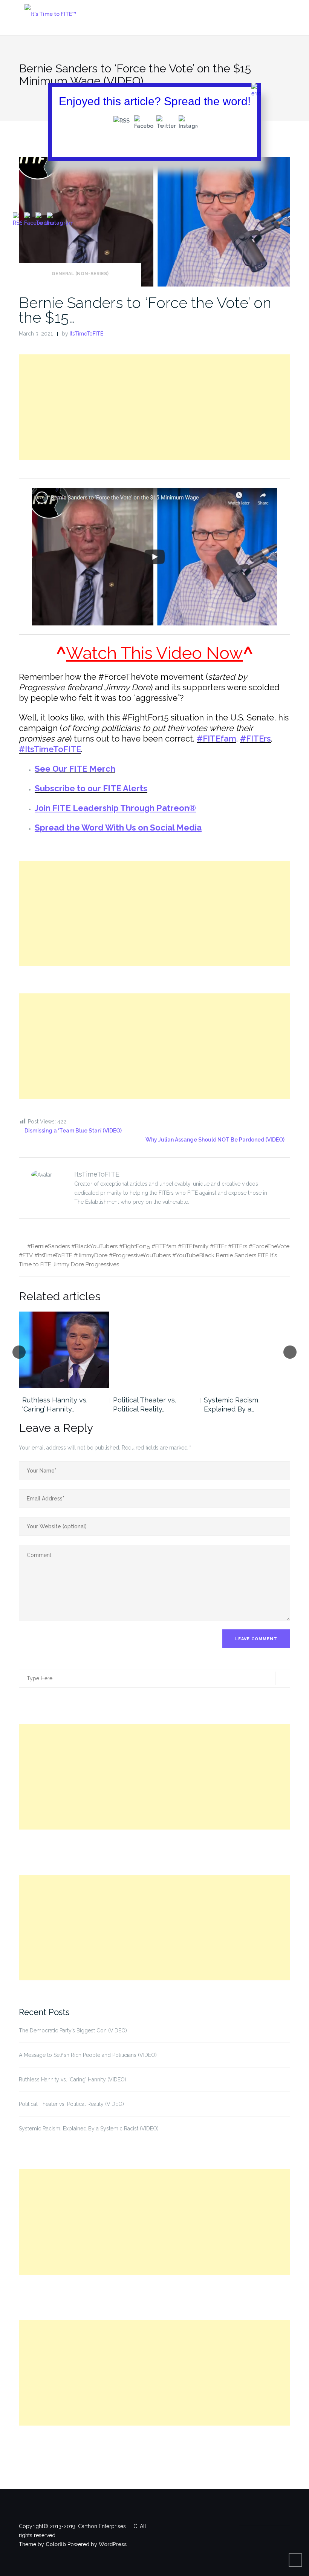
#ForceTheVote (269, 1246)
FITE (263, 1255)
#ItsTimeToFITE (50, 749)
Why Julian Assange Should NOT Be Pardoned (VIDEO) (215, 1140)
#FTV (26, 1255)
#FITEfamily (193, 1246)
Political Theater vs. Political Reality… (145, 1404)
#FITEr (218, 1246)
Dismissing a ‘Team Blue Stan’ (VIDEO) (73, 1131)
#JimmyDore (91, 1255)
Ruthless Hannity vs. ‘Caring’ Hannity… (55, 1404)
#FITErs (255, 739)
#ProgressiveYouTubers (140, 1255)
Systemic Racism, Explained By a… (232, 1404)
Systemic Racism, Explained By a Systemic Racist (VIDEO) (89, 2129)
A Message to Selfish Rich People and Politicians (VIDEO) (88, 2055)
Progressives (102, 1264)
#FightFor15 (135, 1246)
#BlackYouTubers (94, 1246)
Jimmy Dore (68, 1264)
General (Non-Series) (80, 274)
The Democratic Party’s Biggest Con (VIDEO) (73, 2030)
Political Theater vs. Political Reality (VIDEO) (71, 2104)
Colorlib (56, 2544)
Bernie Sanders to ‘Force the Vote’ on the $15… (145, 310)
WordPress (113, 2544)
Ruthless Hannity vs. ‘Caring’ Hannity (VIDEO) (73, 2079)
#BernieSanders (48, 1246)
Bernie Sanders (236, 1255)
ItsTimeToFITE (86, 334)
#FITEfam (216, 739)
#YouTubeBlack (193, 1255)
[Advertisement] (154, 407)
